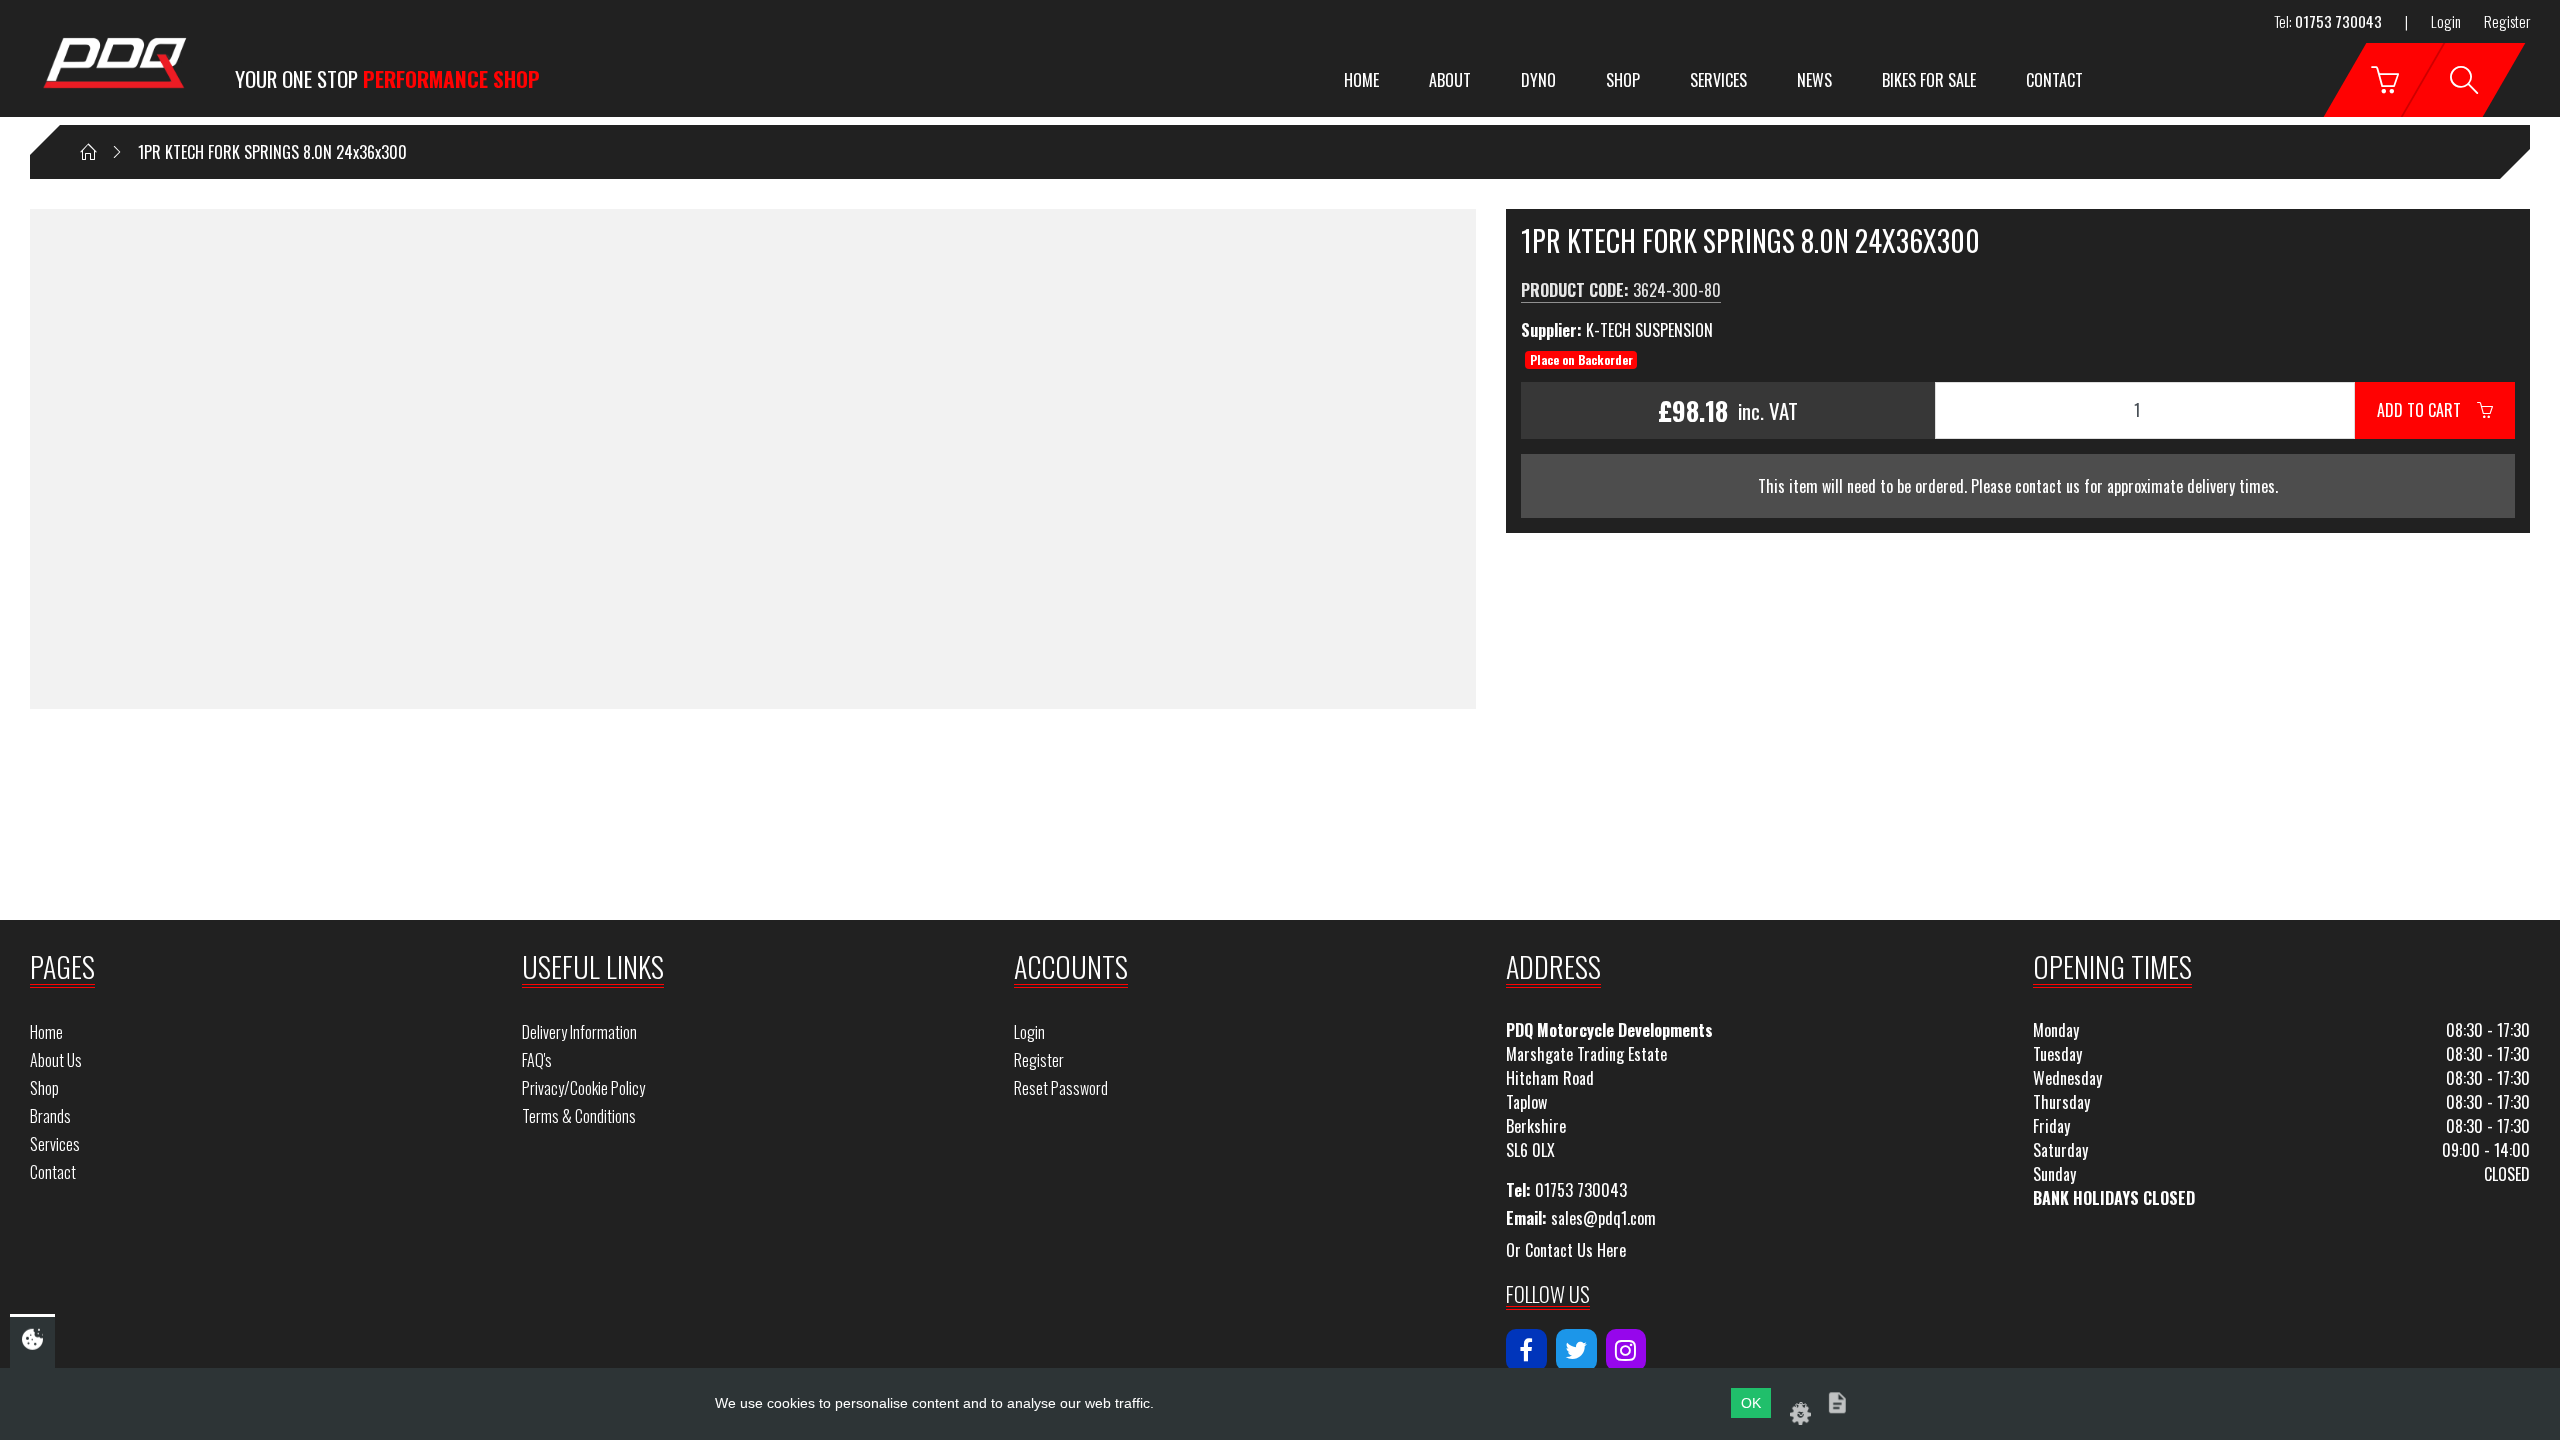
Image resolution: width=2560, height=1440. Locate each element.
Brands (50, 1116)
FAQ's (537, 1060)
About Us (56, 1060)
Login (2446, 21)
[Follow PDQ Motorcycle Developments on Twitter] (1576, 1350)
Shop (1623, 80)
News (1814, 80)
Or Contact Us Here (1566, 1250)
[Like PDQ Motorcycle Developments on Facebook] (1526, 1350)
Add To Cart (2427, 410)
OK (1751, 1403)
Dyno (1538, 80)
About (1450, 80)
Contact (2054, 80)
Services (1718, 80)
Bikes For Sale (1929, 80)
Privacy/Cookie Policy (583, 1088)
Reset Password (1061, 1088)
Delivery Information (579, 1032)
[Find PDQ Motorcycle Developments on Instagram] (1626, 1350)
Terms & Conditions (579, 1116)
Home (1361, 80)
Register (2507, 21)
